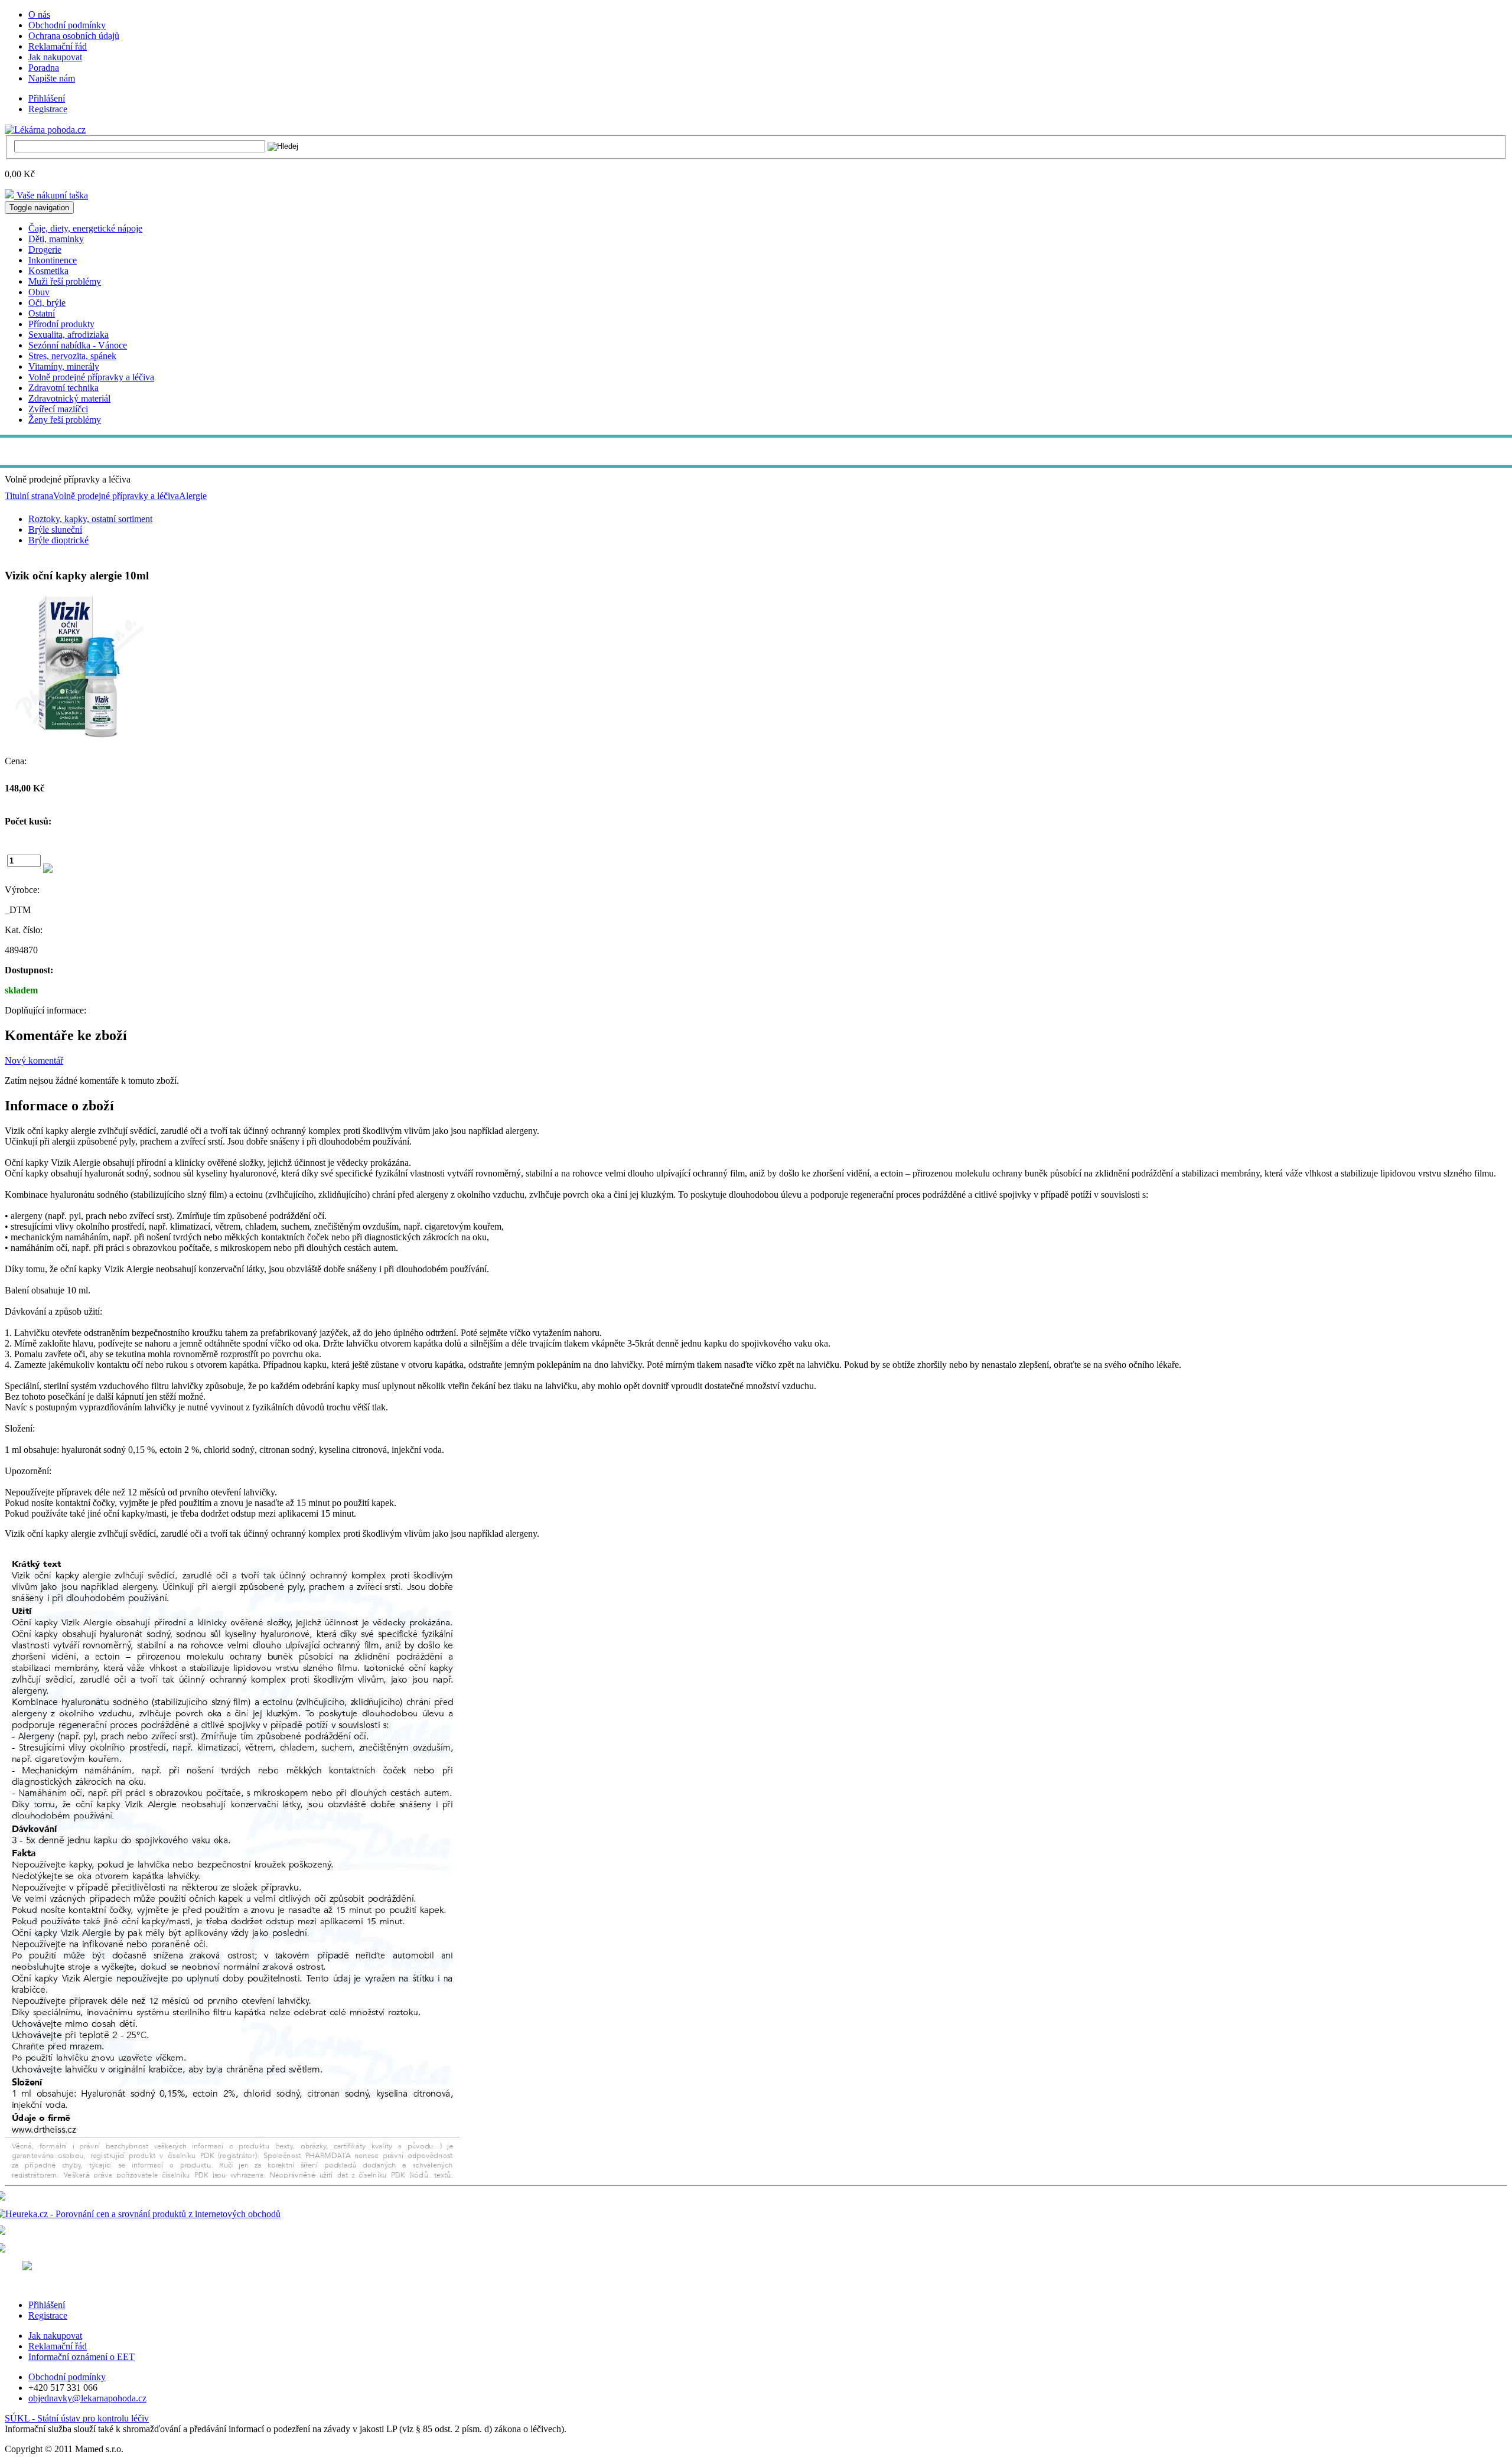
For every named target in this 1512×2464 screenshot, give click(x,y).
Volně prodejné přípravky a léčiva (91, 377)
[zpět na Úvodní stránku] (45, 129)
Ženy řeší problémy (65, 420)
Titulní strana (29, 496)
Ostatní (42, 313)
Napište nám (52, 78)
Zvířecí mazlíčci (58, 409)
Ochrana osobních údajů (74, 36)
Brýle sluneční (55, 529)
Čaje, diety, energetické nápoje (85, 228)
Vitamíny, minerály (64, 366)
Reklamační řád (58, 46)
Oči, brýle (47, 303)
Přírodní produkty (61, 324)
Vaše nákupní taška (51, 195)
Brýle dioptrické (58, 540)
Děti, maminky (56, 239)
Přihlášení (47, 98)
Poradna (44, 68)
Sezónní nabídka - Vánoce (78, 345)
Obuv (39, 292)
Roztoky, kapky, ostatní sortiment (90, 519)
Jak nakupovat (55, 57)
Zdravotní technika (63, 388)
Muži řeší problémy (65, 281)
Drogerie (45, 250)
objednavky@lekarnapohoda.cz (87, 2398)
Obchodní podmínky (67, 25)
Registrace (48, 109)
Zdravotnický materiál (69, 398)
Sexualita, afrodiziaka (69, 335)
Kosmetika (48, 271)
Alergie (193, 496)
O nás (39, 14)
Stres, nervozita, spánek (72, 356)
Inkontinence (53, 260)
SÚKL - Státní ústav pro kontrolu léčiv (77, 2418)
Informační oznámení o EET (82, 2357)
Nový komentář (34, 1060)
